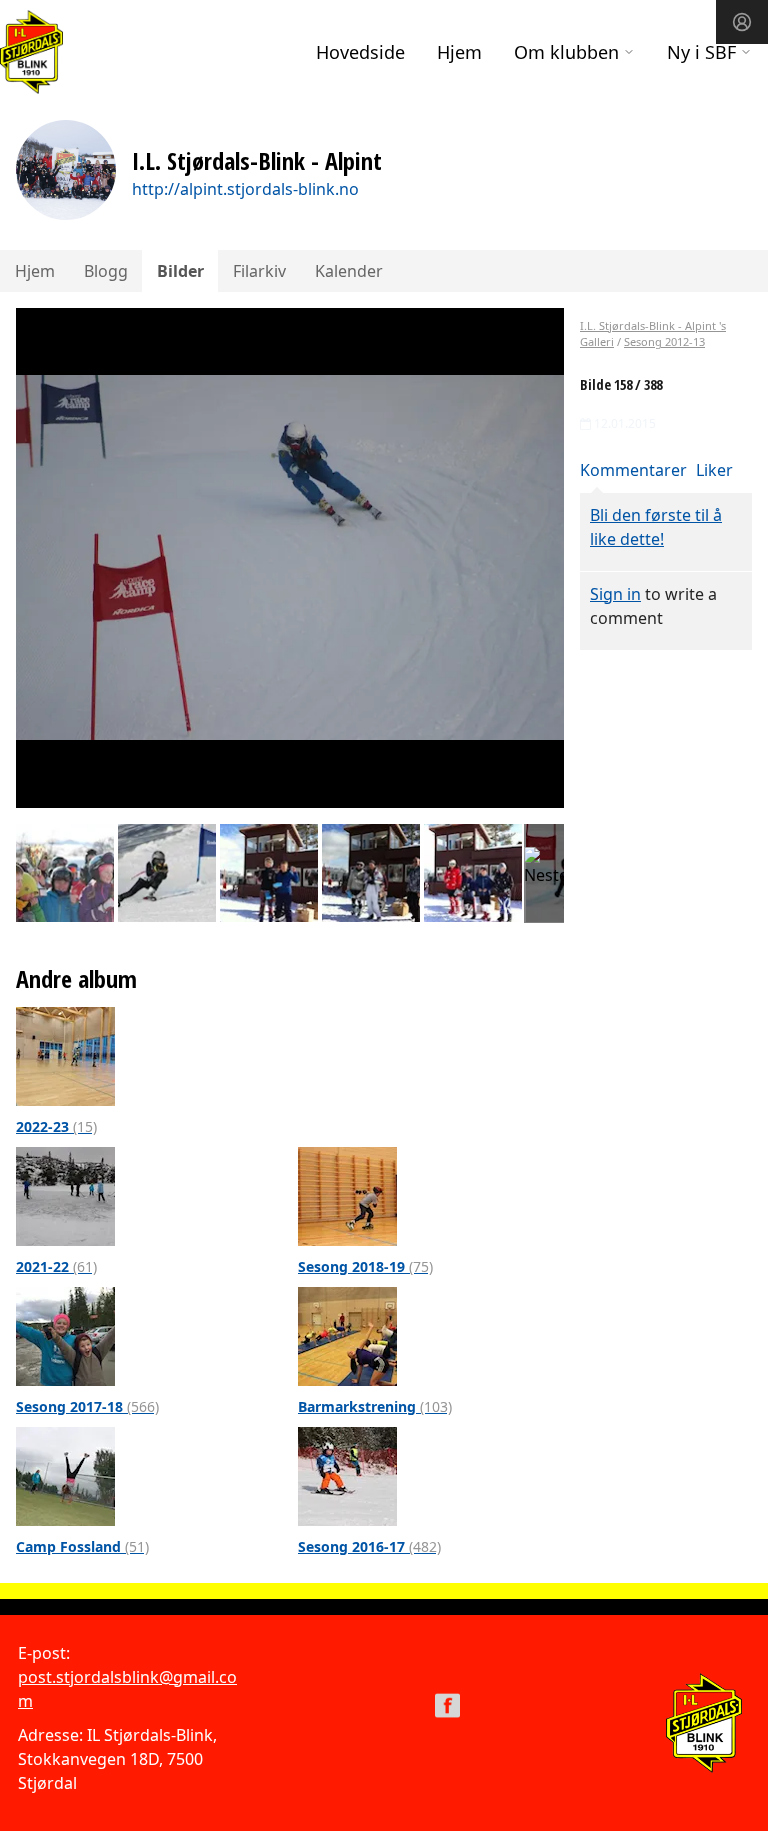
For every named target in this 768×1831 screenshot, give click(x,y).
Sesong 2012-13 (664, 341)
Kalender (349, 271)
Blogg (106, 271)
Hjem (459, 52)
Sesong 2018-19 (365, 1266)
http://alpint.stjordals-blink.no (245, 189)
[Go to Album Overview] (65, 1055)
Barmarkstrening (375, 1406)
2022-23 (56, 1126)
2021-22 (56, 1266)
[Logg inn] (742, 22)
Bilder (180, 271)
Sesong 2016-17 (369, 1546)
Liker (714, 470)
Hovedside (360, 52)
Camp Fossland (82, 1546)
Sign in (615, 594)
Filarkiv (259, 271)
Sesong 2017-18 (87, 1406)
